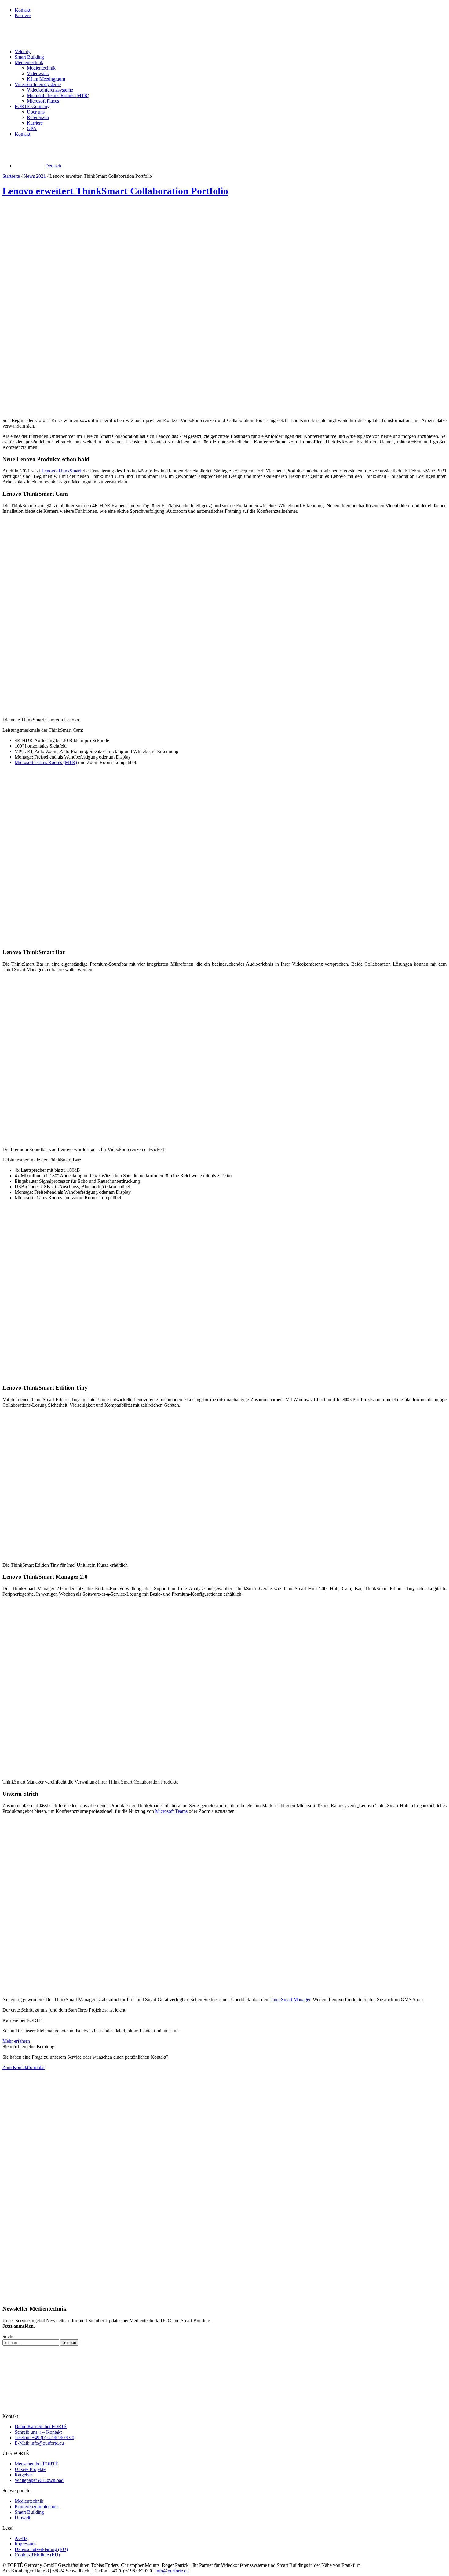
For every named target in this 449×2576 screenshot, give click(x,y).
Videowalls (38, 73)
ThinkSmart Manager (290, 2000)
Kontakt (22, 10)
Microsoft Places (43, 101)
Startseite (11, 176)
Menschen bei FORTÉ (37, 2464)
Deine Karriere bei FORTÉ (41, 2427)
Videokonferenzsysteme (38, 84)
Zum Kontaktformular (24, 2067)
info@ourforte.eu (172, 2571)
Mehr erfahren (16, 2041)
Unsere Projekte (30, 2469)
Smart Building (29, 57)
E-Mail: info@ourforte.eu (39, 2443)
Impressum (25, 2544)
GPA (32, 128)
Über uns (36, 112)
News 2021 (35, 176)
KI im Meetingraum (46, 79)
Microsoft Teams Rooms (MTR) (58, 95)
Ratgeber (23, 2475)
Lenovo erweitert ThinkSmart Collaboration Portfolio (115, 191)
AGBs (21, 2538)
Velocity (23, 51)
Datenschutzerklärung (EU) (41, 2549)
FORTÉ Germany (32, 106)
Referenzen (38, 117)
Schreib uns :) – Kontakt (38, 2432)
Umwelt (22, 2518)
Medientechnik (29, 62)
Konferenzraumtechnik (37, 2507)
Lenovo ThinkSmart (61, 471)
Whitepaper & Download (39, 2480)
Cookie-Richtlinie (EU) (37, 2555)
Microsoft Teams (171, 1811)
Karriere (23, 15)
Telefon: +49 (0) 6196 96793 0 (44, 2438)
